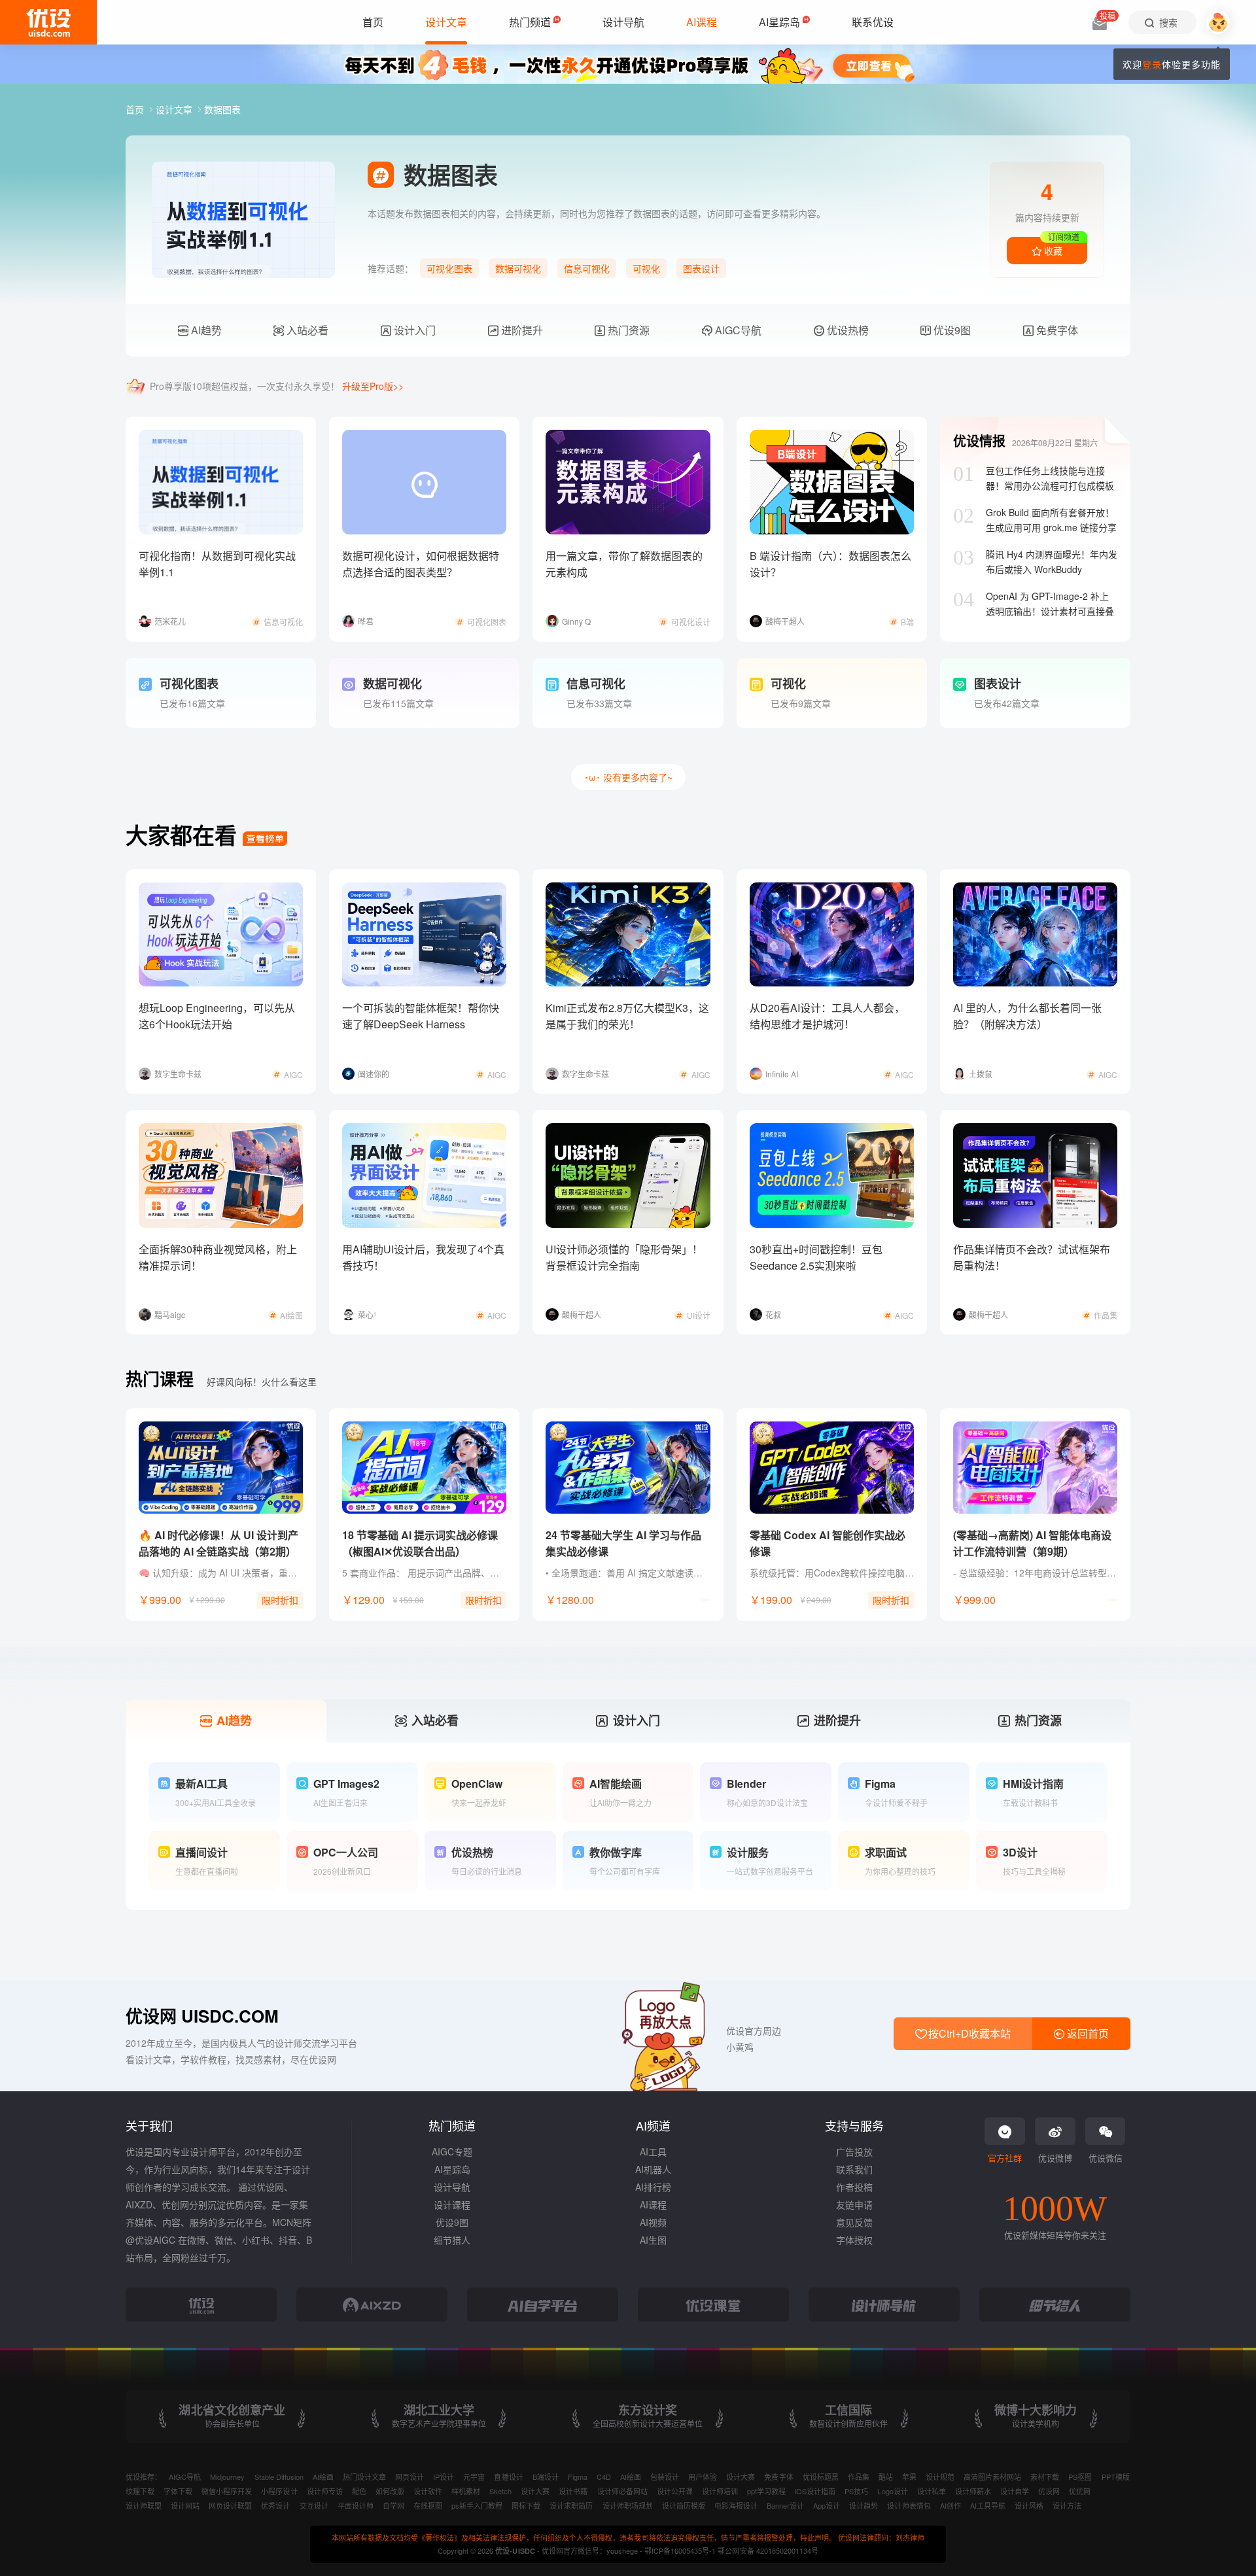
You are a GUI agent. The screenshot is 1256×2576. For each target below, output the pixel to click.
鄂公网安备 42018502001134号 (768, 2550)
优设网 (1049, 2491)
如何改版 (390, 2491)
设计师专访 (325, 2491)
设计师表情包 (909, 2505)
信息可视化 (587, 268)
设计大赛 (741, 2477)
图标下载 (526, 2505)
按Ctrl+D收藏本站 (968, 2033)
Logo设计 (892, 2491)
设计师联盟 (144, 2505)
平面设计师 (356, 2505)
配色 (359, 2491)
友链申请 (854, 2204)
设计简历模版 (684, 2505)
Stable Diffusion (279, 2477)
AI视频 (653, 2222)
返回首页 (1087, 2033)
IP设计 (444, 2477)
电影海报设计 (736, 2505)
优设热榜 (846, 330)
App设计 (827, 2505)
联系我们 (854, 2169)
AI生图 (653, 2240)
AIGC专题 (452, 2151)
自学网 (393, 2505)
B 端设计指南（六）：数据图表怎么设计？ (830, 564)
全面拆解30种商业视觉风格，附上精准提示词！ (218, 1257)
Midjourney (227, 2477)
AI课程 (653, 2204)
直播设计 (508, 2477)
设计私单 (932, 2491)
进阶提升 (521, 330)
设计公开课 (675, 2491)
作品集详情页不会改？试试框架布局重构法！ (1032, 1257)
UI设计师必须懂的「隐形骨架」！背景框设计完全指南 (624, 1257)
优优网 (1080, 2491)
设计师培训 (720, 2491)
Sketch (500, 2491)
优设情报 (979, 441)
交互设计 (314, 2505)
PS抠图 (1080, 2477)
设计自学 (1015, 2491)
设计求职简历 (571, 2505)
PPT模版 (1116, 2477)
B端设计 (546, 2477)
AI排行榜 (653, 2187)
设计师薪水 (973, 2491)
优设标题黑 (821, 2477)
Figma (578, 2477)
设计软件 (428, 2491)
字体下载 (178, 2491)
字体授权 (854, 2240)
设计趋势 (863, 2505)
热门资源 (627, 330)
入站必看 (306, 330)
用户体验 (703, 2477)
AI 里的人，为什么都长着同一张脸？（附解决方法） (1027, 1016)
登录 (1152, 64)
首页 (136, 109)
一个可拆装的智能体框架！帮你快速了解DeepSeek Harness (421, 1016)
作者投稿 (854, 2187)
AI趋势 (205, 330)
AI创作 (951, 2505)
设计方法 (1067, 2505)
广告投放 (854, 2151)
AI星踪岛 (452, 2169)
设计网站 (185, 2505)
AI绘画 (323, 2477)
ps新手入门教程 (477, 2505)
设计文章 (175, 109)
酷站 (886, 2477)
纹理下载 (140, 2491)
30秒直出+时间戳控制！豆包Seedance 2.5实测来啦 (816, 1257)
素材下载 (1045, 2477)
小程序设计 (279, 2491)
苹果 (909, 2477)
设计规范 (940, 2477)
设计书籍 (573, 2491)
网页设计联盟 (230, 2505)
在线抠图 (428, 2505)
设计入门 (413, 330)
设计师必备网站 (622, 2491)
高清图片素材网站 (992, 2477)
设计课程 (452, 2204)
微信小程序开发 (227, 2491)
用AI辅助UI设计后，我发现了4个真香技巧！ (423, 1257)
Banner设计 (785, 2505)
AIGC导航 (737, 330)
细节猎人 (452, 2240)
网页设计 (410, 2477)
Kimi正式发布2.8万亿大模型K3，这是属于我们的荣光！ (627, 1016)
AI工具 (653, 2151)
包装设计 (665, 2477)
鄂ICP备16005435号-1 (681, 2550)
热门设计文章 (364, 2477)
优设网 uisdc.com (202, 2016)
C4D (604, 2477)
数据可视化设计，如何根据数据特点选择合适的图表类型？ (421, 564)
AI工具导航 (988, 2505)
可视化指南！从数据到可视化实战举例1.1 (217, 564)
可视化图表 (449, 268)
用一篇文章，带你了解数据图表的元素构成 (624, 564)
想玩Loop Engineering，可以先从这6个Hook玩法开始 (217, 1016)
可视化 (646, 268)
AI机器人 (653, 2169)
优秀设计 (275, 2505)
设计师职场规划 (628, 2505)
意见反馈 (854, 2222)
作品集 (859, 2477)
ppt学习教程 (766, 2491)
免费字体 (1056, 330)
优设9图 (951, 330)
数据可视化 (518, 268)
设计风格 (1029, 2505)
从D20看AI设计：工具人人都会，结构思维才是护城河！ (827, 1016)
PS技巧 (856, 2491)
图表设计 (701, 268)
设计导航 (452, 2187)
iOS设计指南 (815, 2491)
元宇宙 (474, 2477)
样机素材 (466, 2491)
